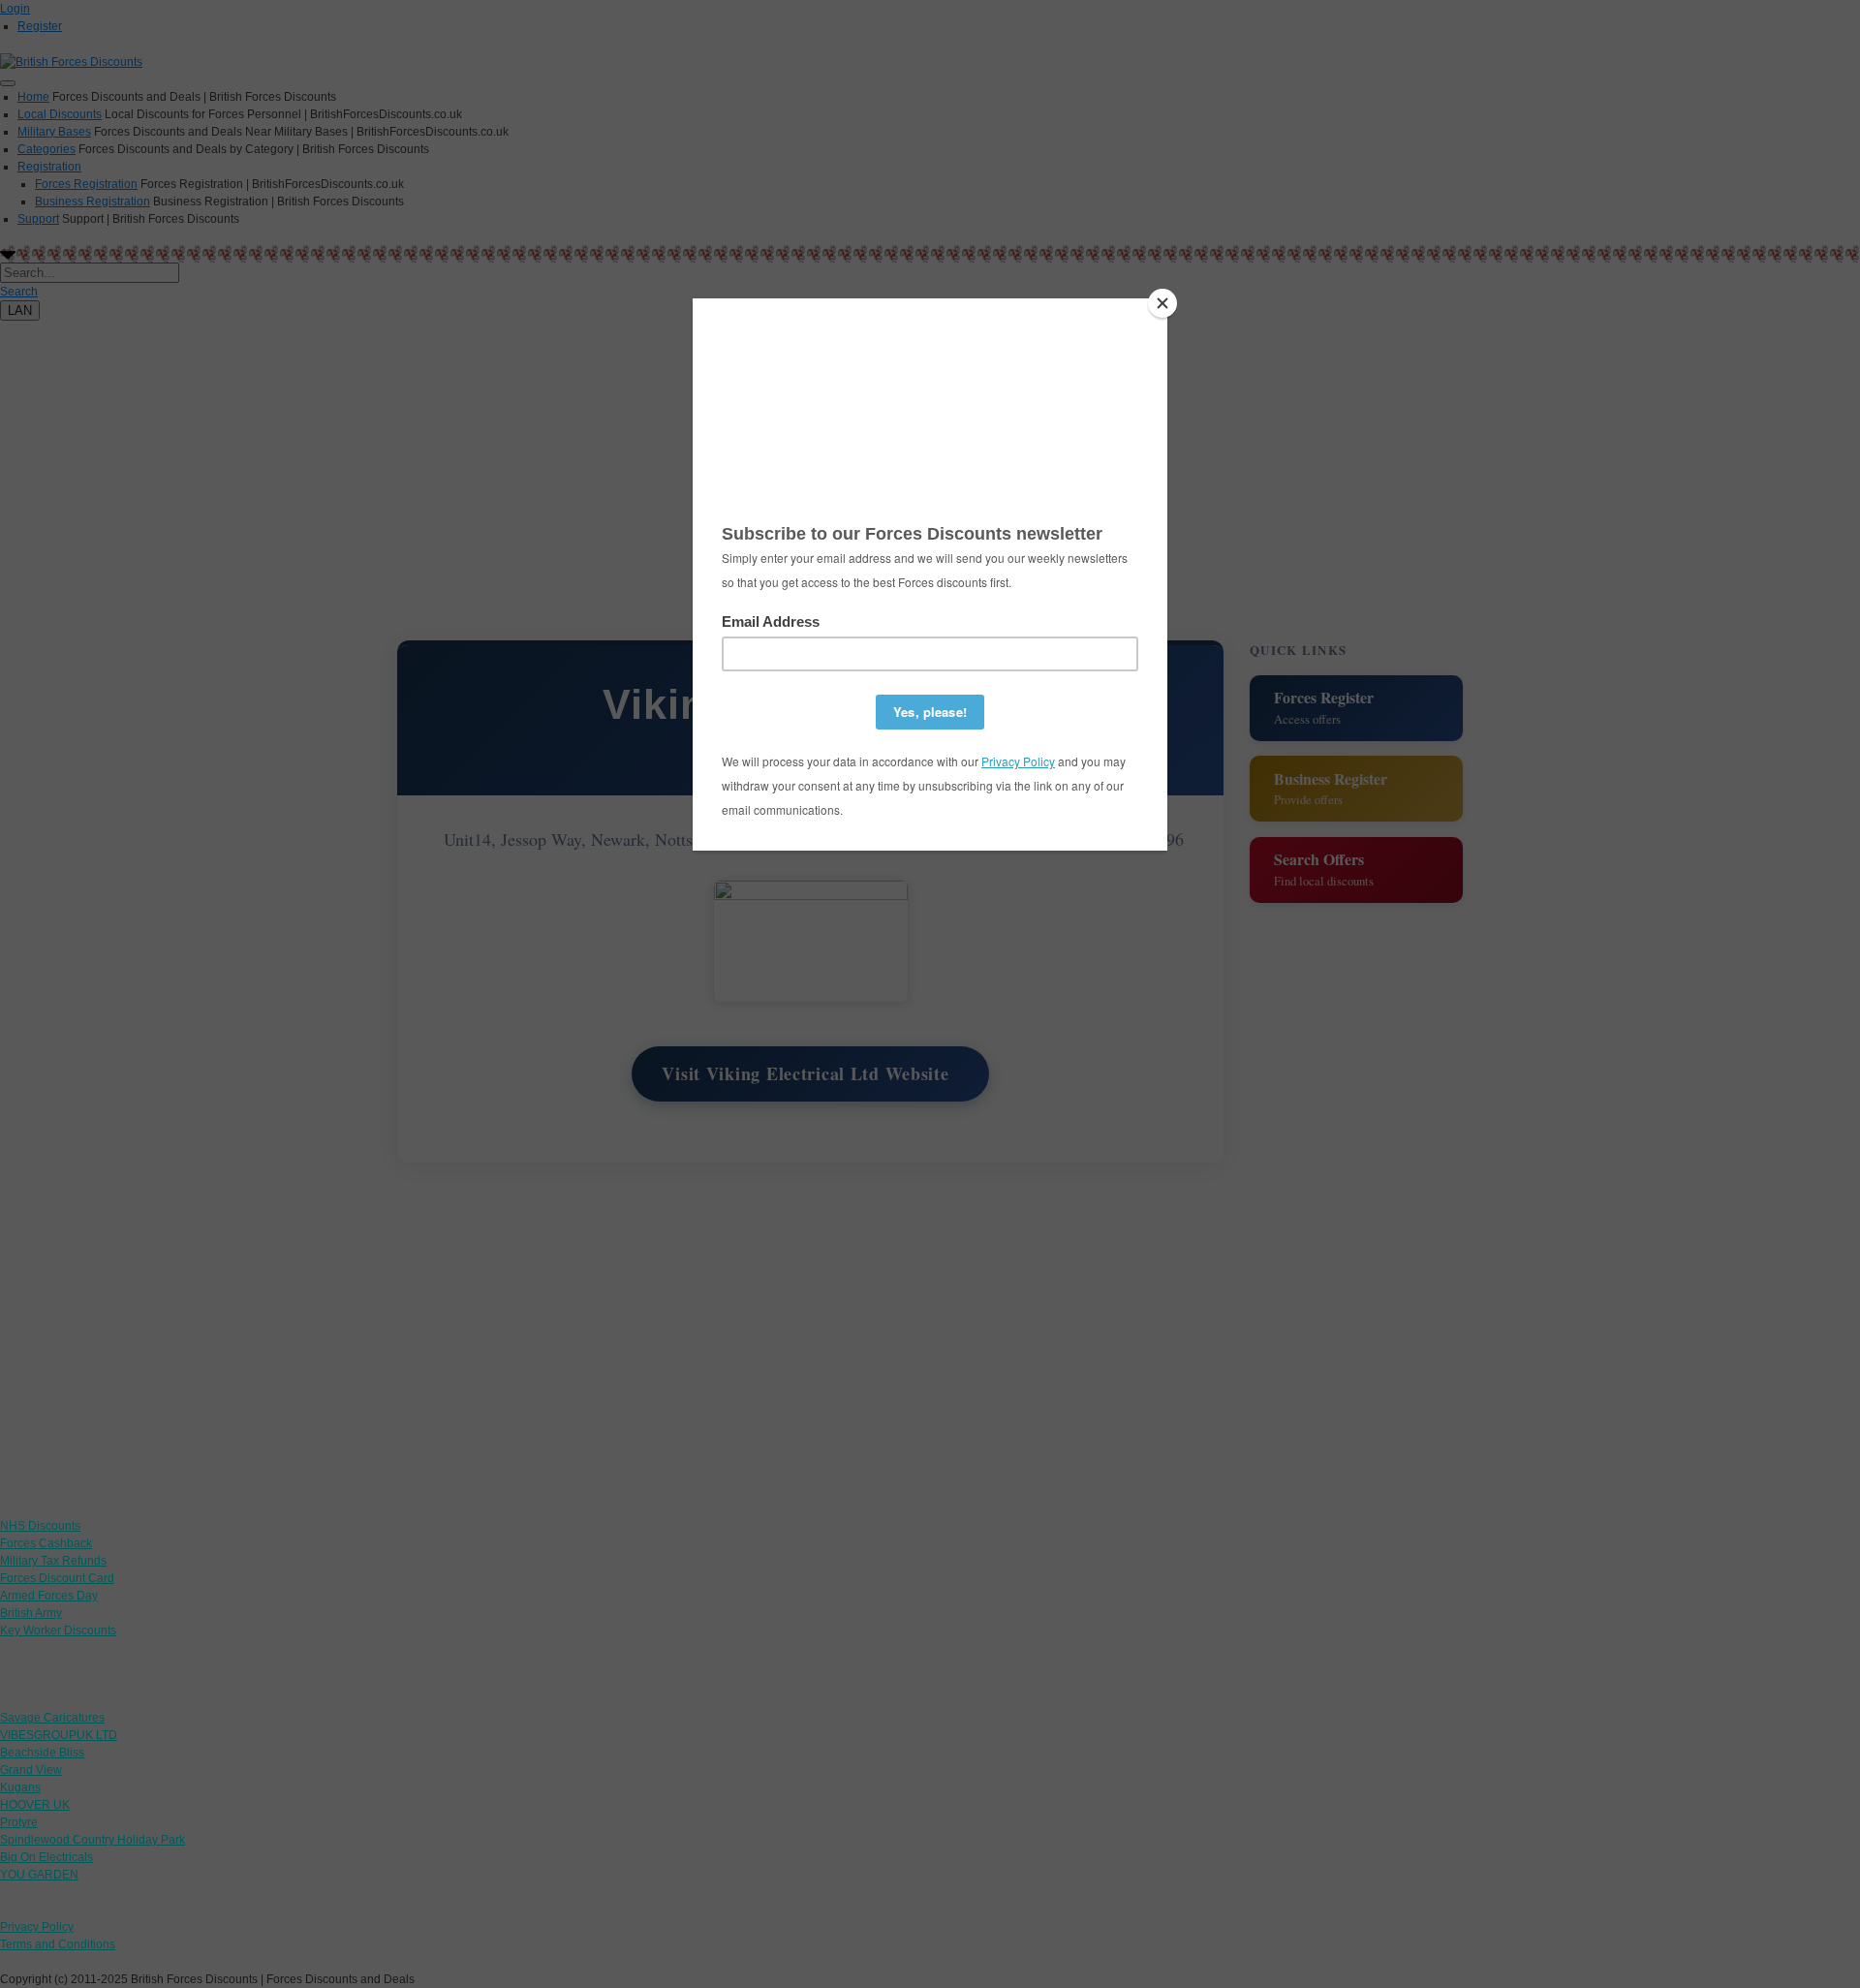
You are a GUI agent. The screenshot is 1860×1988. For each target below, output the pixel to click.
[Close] (1162, 303)
